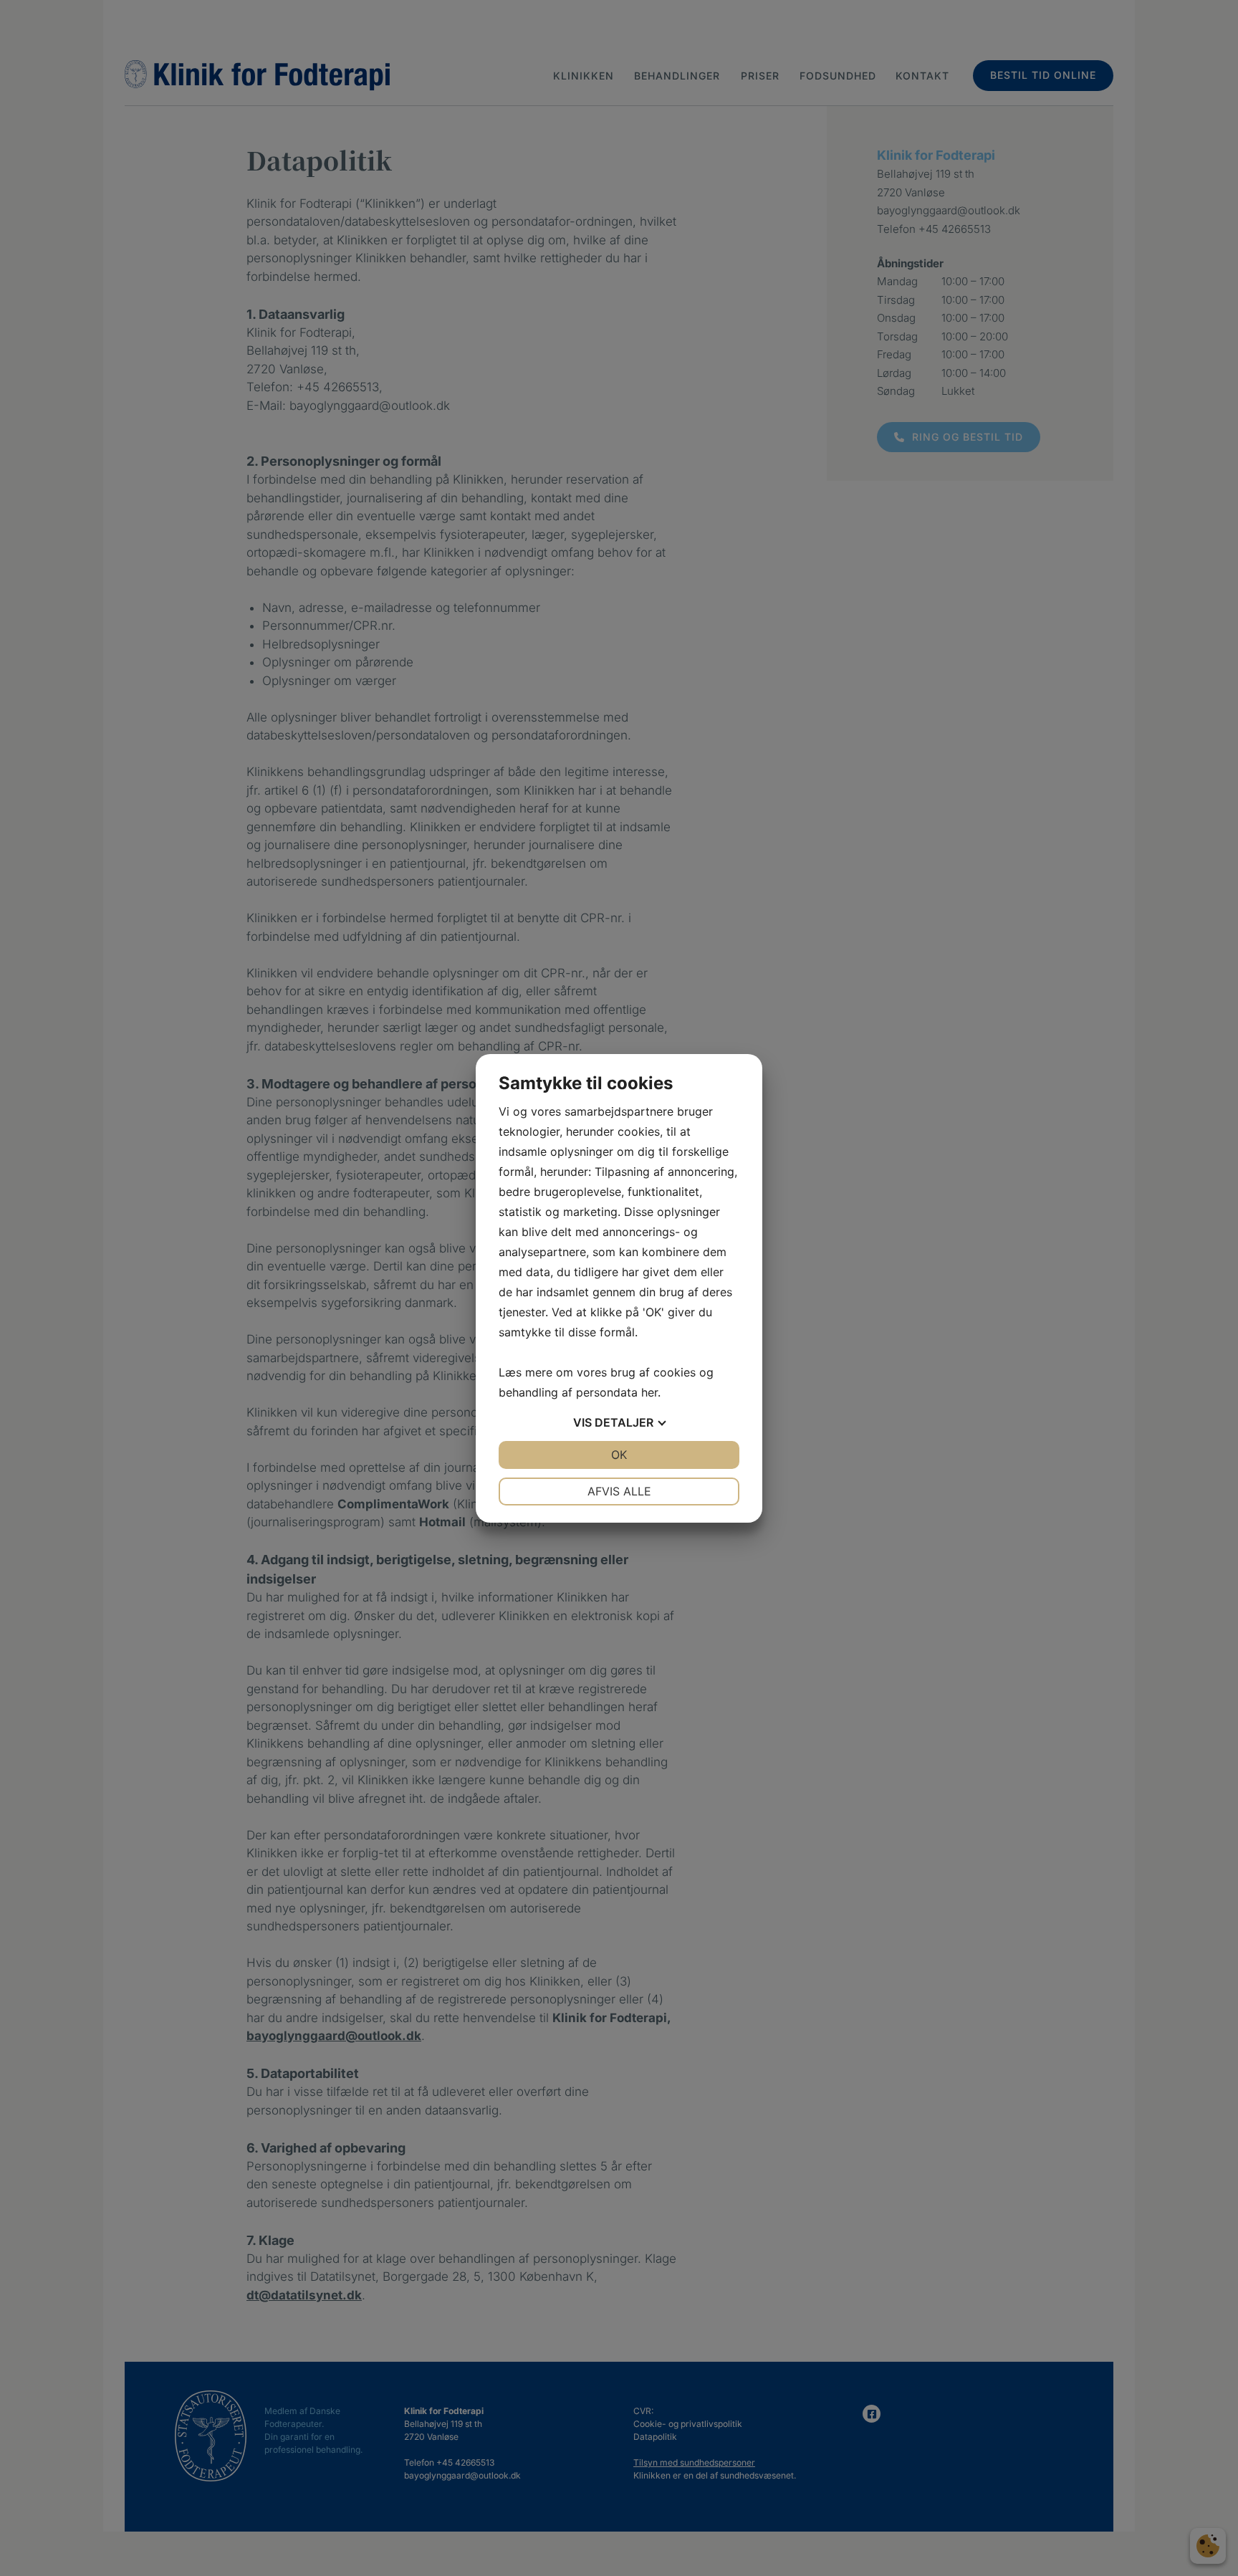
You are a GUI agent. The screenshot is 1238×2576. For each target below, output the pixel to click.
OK (619, 1455)
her (649, 1392)
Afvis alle (619, 1491)
